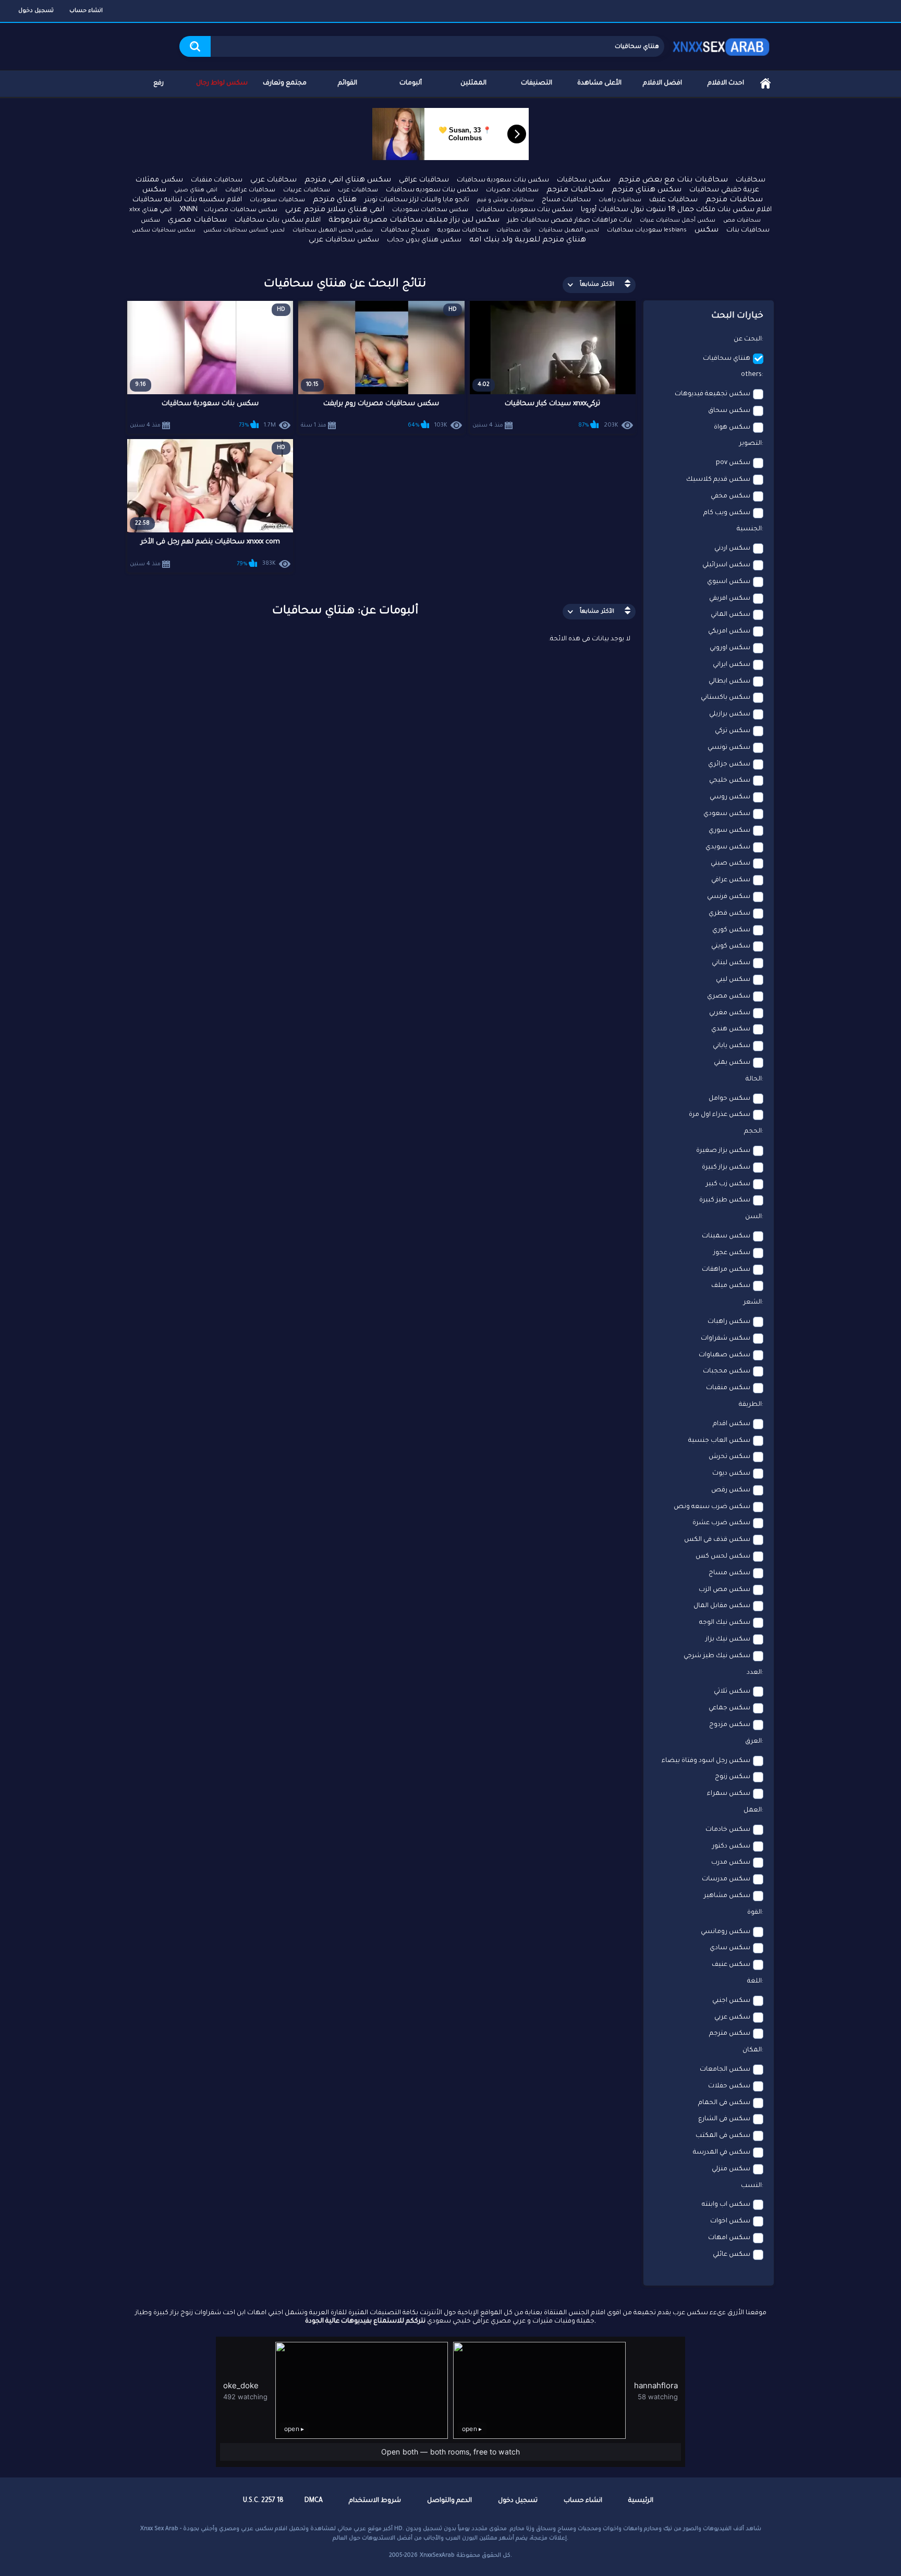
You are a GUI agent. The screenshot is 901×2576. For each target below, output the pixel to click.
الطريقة (750, 1405)
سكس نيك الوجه (725, 1623)
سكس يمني (732, 1063)
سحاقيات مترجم (575, 190)
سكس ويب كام (727, 513)
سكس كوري (731, 930)
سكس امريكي (729, 631)
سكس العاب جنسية (719, 1441)
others (751, 375)
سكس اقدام (732, 1424)
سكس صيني (730, 864)
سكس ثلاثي (732, 1692)
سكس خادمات (728, 1830)
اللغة (754, 1982)
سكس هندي (731, 1029)
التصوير (751, 444)
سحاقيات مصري (197, 221)
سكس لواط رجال (222, 83)
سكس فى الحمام (724, 2103)
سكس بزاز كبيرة (726, 1168)
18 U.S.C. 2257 (263, 2501)
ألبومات (411, 83)
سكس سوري (729, 831)
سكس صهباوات (725, 1355)
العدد (754, 1673)
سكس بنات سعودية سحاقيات (503, 180)
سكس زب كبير (728, 1184)
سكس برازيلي (730, 714)
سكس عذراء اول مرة (720, 1115)
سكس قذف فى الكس (717, 1540)
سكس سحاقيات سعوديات (430, 210)
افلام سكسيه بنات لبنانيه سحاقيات (187, 200)
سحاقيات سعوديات (277, 201)
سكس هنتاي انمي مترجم (348, 180)
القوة (754, 1913)
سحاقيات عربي (273, 180)
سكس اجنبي (731, 2001)
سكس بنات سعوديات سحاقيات (525, 210)
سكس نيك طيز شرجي (717, 1656)
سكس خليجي (730, 781)
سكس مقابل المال (722, 1606)
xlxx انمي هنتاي (150, 210)
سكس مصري (729, 997)
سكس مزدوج (730, 1725)
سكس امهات (729, 2238)
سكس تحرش (729, 1457)
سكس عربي (732, 2018)
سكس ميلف (731, 1286)
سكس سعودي (727, 814)
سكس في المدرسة (722, 2153)
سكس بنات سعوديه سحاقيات (432, 190)
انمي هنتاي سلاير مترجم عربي (335, 210)
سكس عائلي (732, 2255)
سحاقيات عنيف (673, 200)
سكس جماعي (729, 1708)
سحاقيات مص (742, 221)
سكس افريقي (730, 599)
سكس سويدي (728, 847)
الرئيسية (765, 84)
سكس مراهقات (726, 1270)
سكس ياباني (732, 1046)
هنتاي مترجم (335, 200)
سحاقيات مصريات (512, 191)
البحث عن (748, 339)
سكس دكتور (731, 1846)
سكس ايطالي (729, 682)
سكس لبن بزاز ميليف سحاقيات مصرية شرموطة (414, 221)
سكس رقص (731, 1490)
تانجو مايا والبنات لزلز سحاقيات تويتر (417, 200)
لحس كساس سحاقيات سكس (244, 230)
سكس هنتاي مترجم (647, 190)
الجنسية (749, 529)
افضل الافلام (662, 83)
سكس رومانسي (726, 1932)
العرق (753, 1742)
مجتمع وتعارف (285, 83)
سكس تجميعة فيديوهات (713, 394)
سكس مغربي (730, 1013)
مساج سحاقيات (405, 230)
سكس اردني (732, 549)
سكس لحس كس (723, 1557)
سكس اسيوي (729, 582)
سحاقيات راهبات (620, 200)
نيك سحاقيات (514, 230)
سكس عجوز (732, 1253)
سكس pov (733, 463)
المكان (752, 2050)
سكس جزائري (729, 764)
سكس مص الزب (725, 1590)
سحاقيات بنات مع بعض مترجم (673, 180)
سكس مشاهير (727, 1896)
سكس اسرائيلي (726, 565)
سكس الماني (730, 615)
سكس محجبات (727, 1371)
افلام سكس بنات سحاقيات (278, 220)
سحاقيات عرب (358, 191)
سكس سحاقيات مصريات (241, 210)
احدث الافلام (726, 83)
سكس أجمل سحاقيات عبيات (678, 221)
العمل (753, 1811)
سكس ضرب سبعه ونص (712, 1507)
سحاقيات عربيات (307, 191)
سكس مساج (729, 1573)
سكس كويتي (731, 946)
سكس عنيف (731, 1965)
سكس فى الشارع (724, 2119)
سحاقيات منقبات (217, 180)
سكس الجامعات (725, 2070)
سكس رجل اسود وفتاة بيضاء (706, 1761)
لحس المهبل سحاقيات (569, 230)
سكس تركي (733, 731)
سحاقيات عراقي (424, 180)
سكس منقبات (728, 1388)
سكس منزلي (731, 2169)
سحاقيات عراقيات (250, 191)
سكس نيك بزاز (728, 1639)
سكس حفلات (729, 2086)
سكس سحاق (729, 411)
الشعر (753, 1303)
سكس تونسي (729, 748)
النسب (751, 2186)
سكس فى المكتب (723, 2136)
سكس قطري (729, 914)
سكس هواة (732, 428)
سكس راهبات (729, 1322)
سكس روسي (730, 797)
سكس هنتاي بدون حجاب (424, 240)
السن (753, 1217)
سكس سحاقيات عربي (344, 240)
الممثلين (473, 83)
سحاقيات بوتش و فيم (506, 200)
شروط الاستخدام (375, 2501)
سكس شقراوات (726, 1339)
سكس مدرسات (726, 1879)
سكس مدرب (731, 1863)
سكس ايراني (732, 665)
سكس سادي (730, 1948)
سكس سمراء (729, 1794)
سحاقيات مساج (566, 200)
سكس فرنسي (729, 897)
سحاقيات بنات (748, 230)
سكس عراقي (731, 880)
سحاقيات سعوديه (463, 231)
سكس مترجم (730, 2034)
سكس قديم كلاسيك (718, 480)
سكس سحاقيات (584, 180)
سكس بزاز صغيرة (723, 1151)
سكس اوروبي (730, 648)
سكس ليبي (733, 980)
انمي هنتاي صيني (196, 190)
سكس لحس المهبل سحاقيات (333, 230)
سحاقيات (751, 180)
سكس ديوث (731, 1474)
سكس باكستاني (726, 698)
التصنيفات (537, 83)
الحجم (753, 1132)
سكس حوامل (729, 1099)
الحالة (754, 1079)
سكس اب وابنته (726, 2205)
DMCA (314, 2501)
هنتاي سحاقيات (727, 359)
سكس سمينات (726, 1236)
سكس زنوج (733, 1777)
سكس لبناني (731, 963)
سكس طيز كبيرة (725, 1200)
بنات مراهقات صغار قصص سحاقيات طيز (570, 221)
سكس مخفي (730, 496)
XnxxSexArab (437, 2556)
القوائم (348, 83)
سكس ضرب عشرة (721, 1523)
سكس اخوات (730, 2221)
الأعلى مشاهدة (599, 83)
